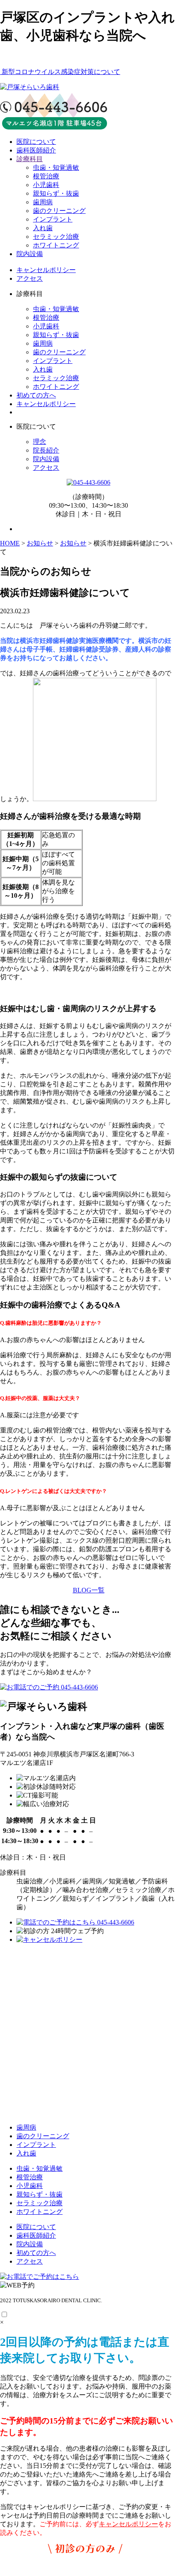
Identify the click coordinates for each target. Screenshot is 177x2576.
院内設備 (30, 254)
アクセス (30, 278)
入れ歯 (43, 228)
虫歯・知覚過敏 (56, 167)
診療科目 (30, 159)
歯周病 (43, 202)
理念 (40, 442)
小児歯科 (46, 185)
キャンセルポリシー (46, 270)
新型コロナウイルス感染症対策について (60, 72)
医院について (36, 142)
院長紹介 (46, 450)
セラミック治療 (56, 237)
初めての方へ (36, 395)
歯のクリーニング (59, 211)
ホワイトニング (56, 245)
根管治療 (46, 176)
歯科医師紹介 (36, 150)
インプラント (53, 219)
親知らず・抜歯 (56, 193)
